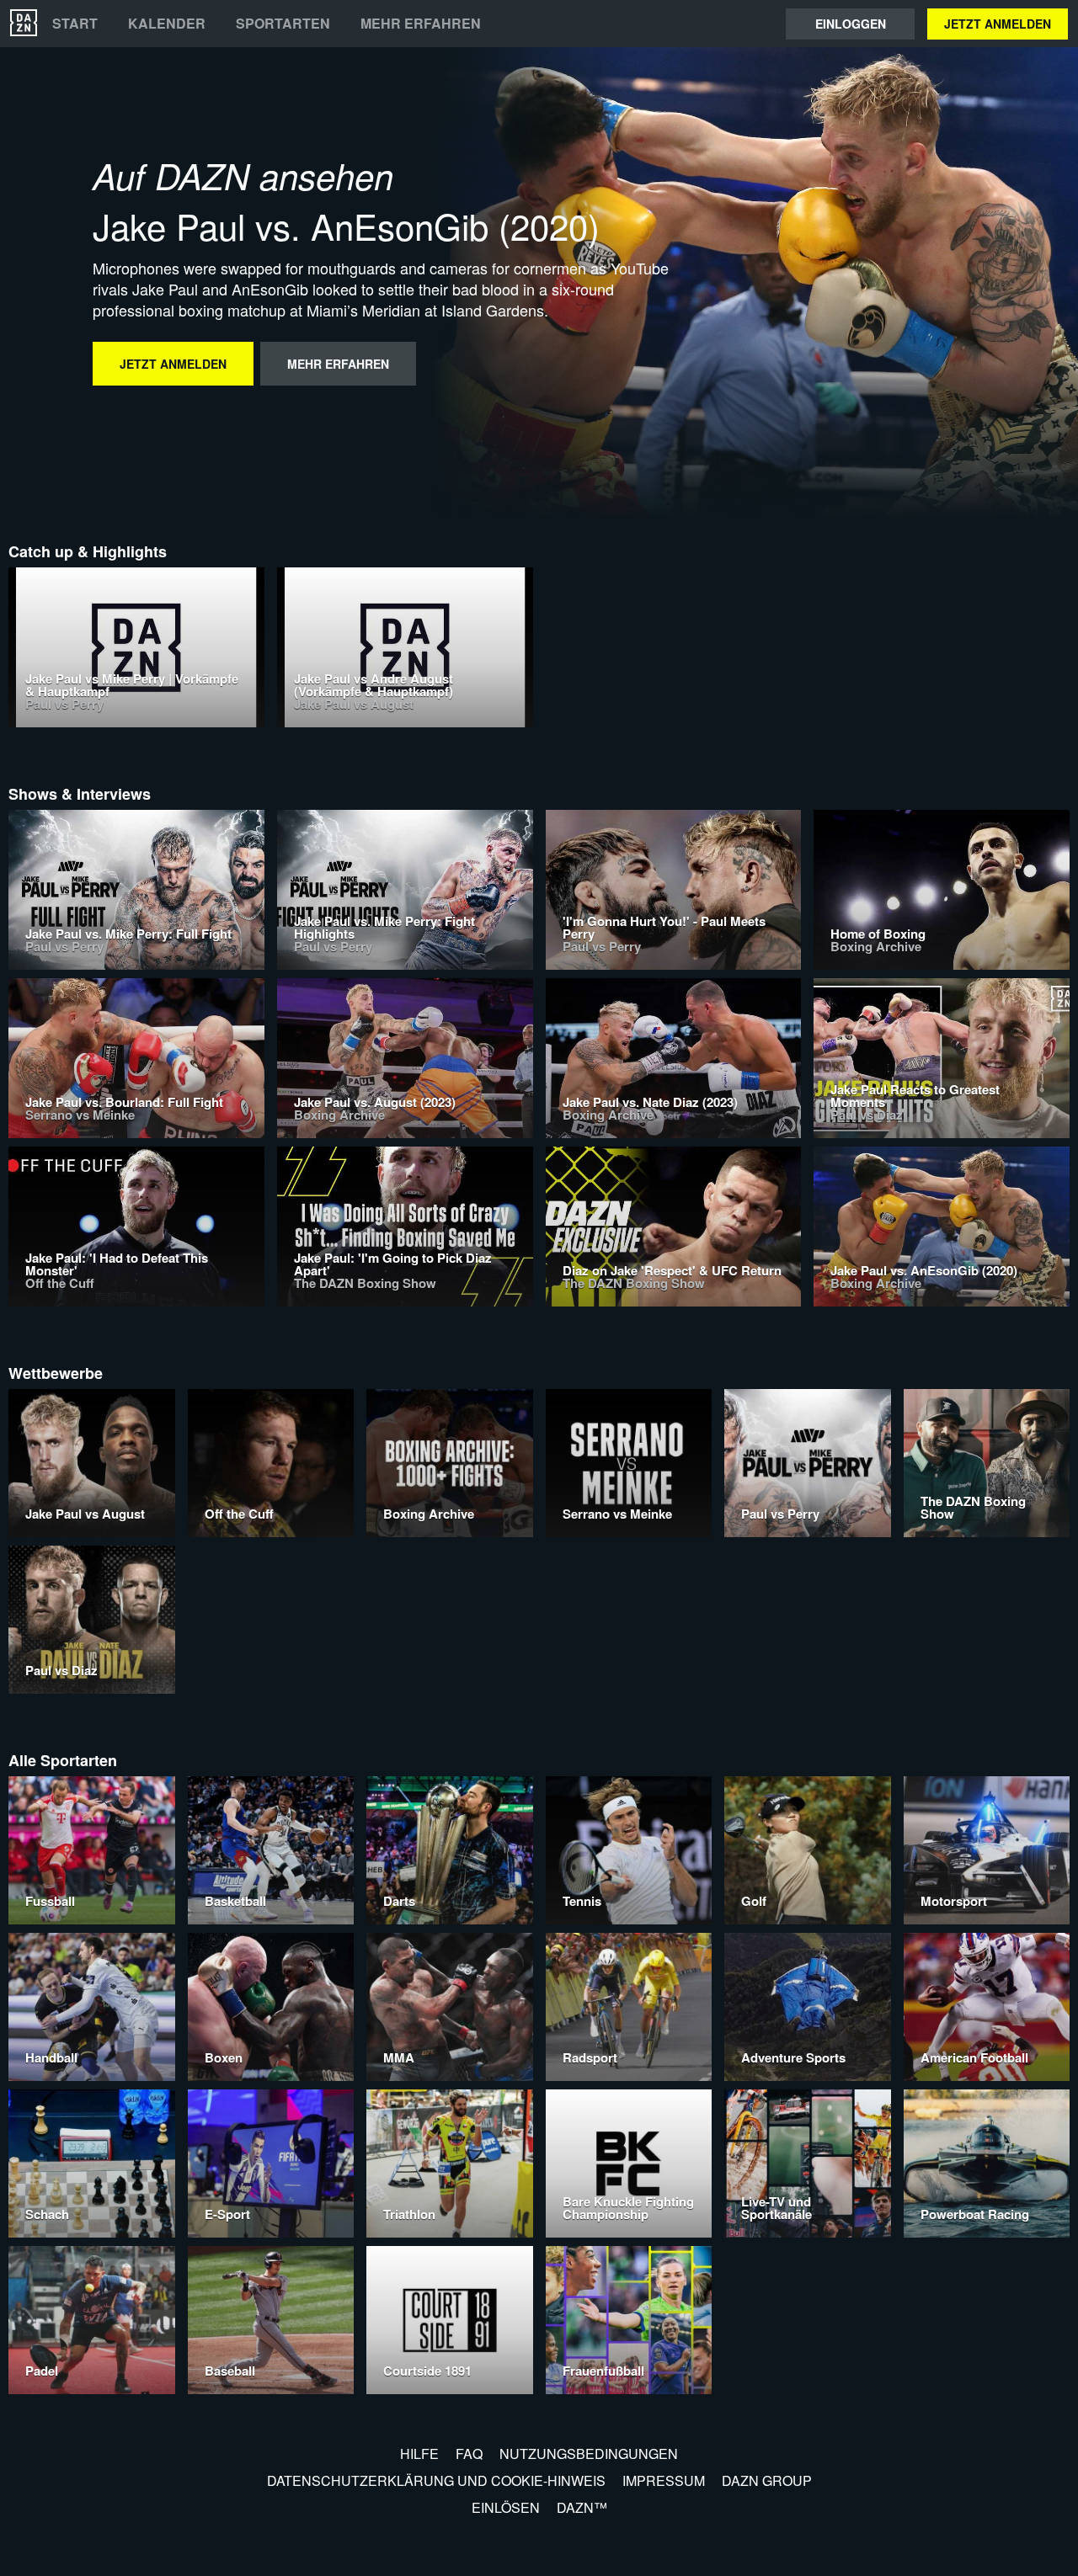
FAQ (469, 2454)
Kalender (167, 24)
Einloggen (851, 24)
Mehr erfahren (421, 24)
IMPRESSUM (664, 2480)
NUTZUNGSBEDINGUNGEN (589, 2454)
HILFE (419, 2454)
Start (75, 24)
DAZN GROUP (767, 2480)
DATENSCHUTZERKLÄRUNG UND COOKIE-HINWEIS (436, 2480)
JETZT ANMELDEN (998, 24)
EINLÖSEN (506, 2507)
